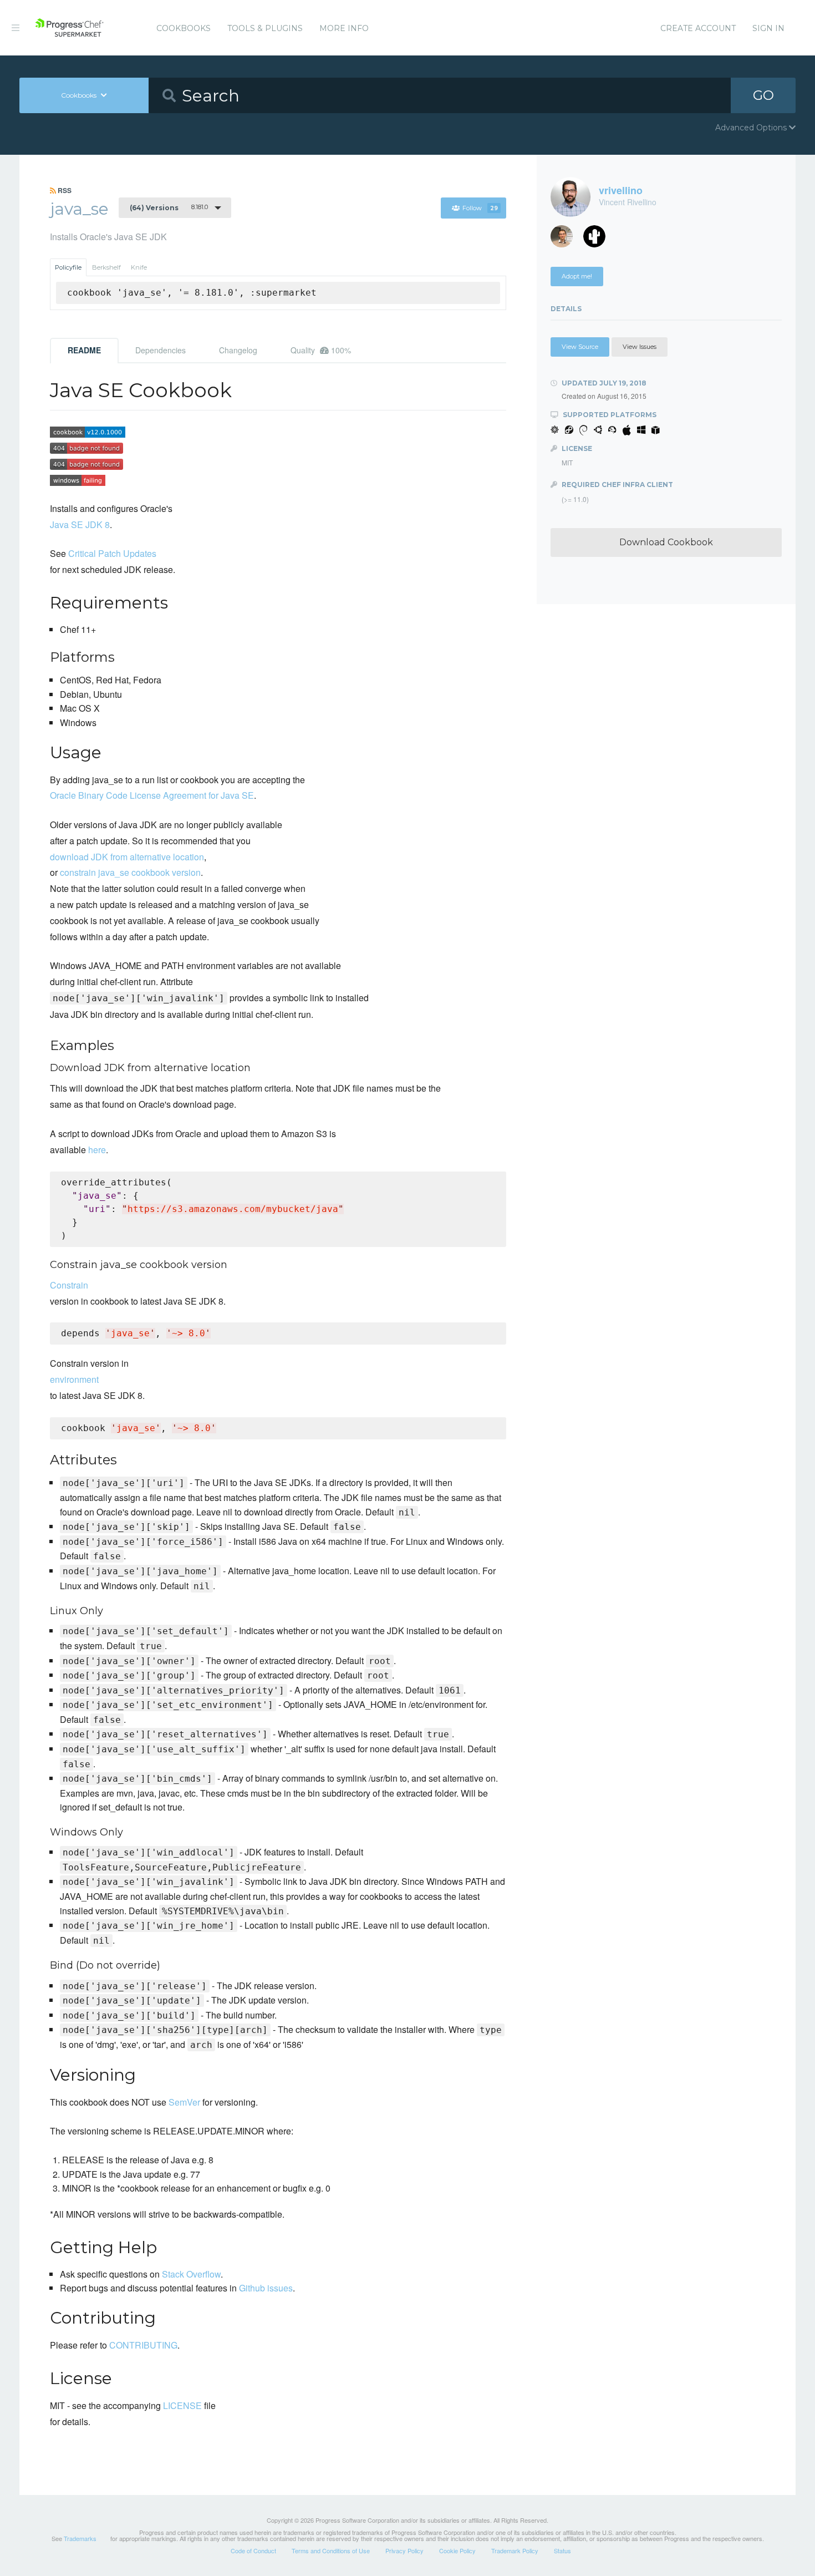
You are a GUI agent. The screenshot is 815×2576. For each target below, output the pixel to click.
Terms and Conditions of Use (331, 2550)
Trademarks (80, 2538)
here (97, 1150)
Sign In (768, 28)
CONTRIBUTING (143, 2345)
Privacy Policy (404, 2550)
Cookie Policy (457, 2550)
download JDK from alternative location (127, 857)
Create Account (698, 28)
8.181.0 (169, 207)
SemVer (184, 2102)
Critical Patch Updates (112, 553)
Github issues (266, 2288)
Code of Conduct (253, 2550)
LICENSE (182, 2405)
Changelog (238, 350)
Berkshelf (106, 267)
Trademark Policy (515, 2550)
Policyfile (68, 267)
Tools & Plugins (265, 28)
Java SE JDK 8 (80, 524)
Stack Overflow (191, 2274)
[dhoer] (598, 239)
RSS (64, 190)
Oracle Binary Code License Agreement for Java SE (152, 795)
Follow (480, 208)
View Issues (640, 347)
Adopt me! (577, 276)
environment (74, 1379)
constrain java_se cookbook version (130, 872)
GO (763, 95)
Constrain (69, 1285)
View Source (580, 347)
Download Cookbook (666, 542)
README (84, 350)
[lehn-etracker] (566, 239)
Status (562, 2550)
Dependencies (161, 350)
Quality (321, 350)
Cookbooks (184, 28)
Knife (139, 267)
